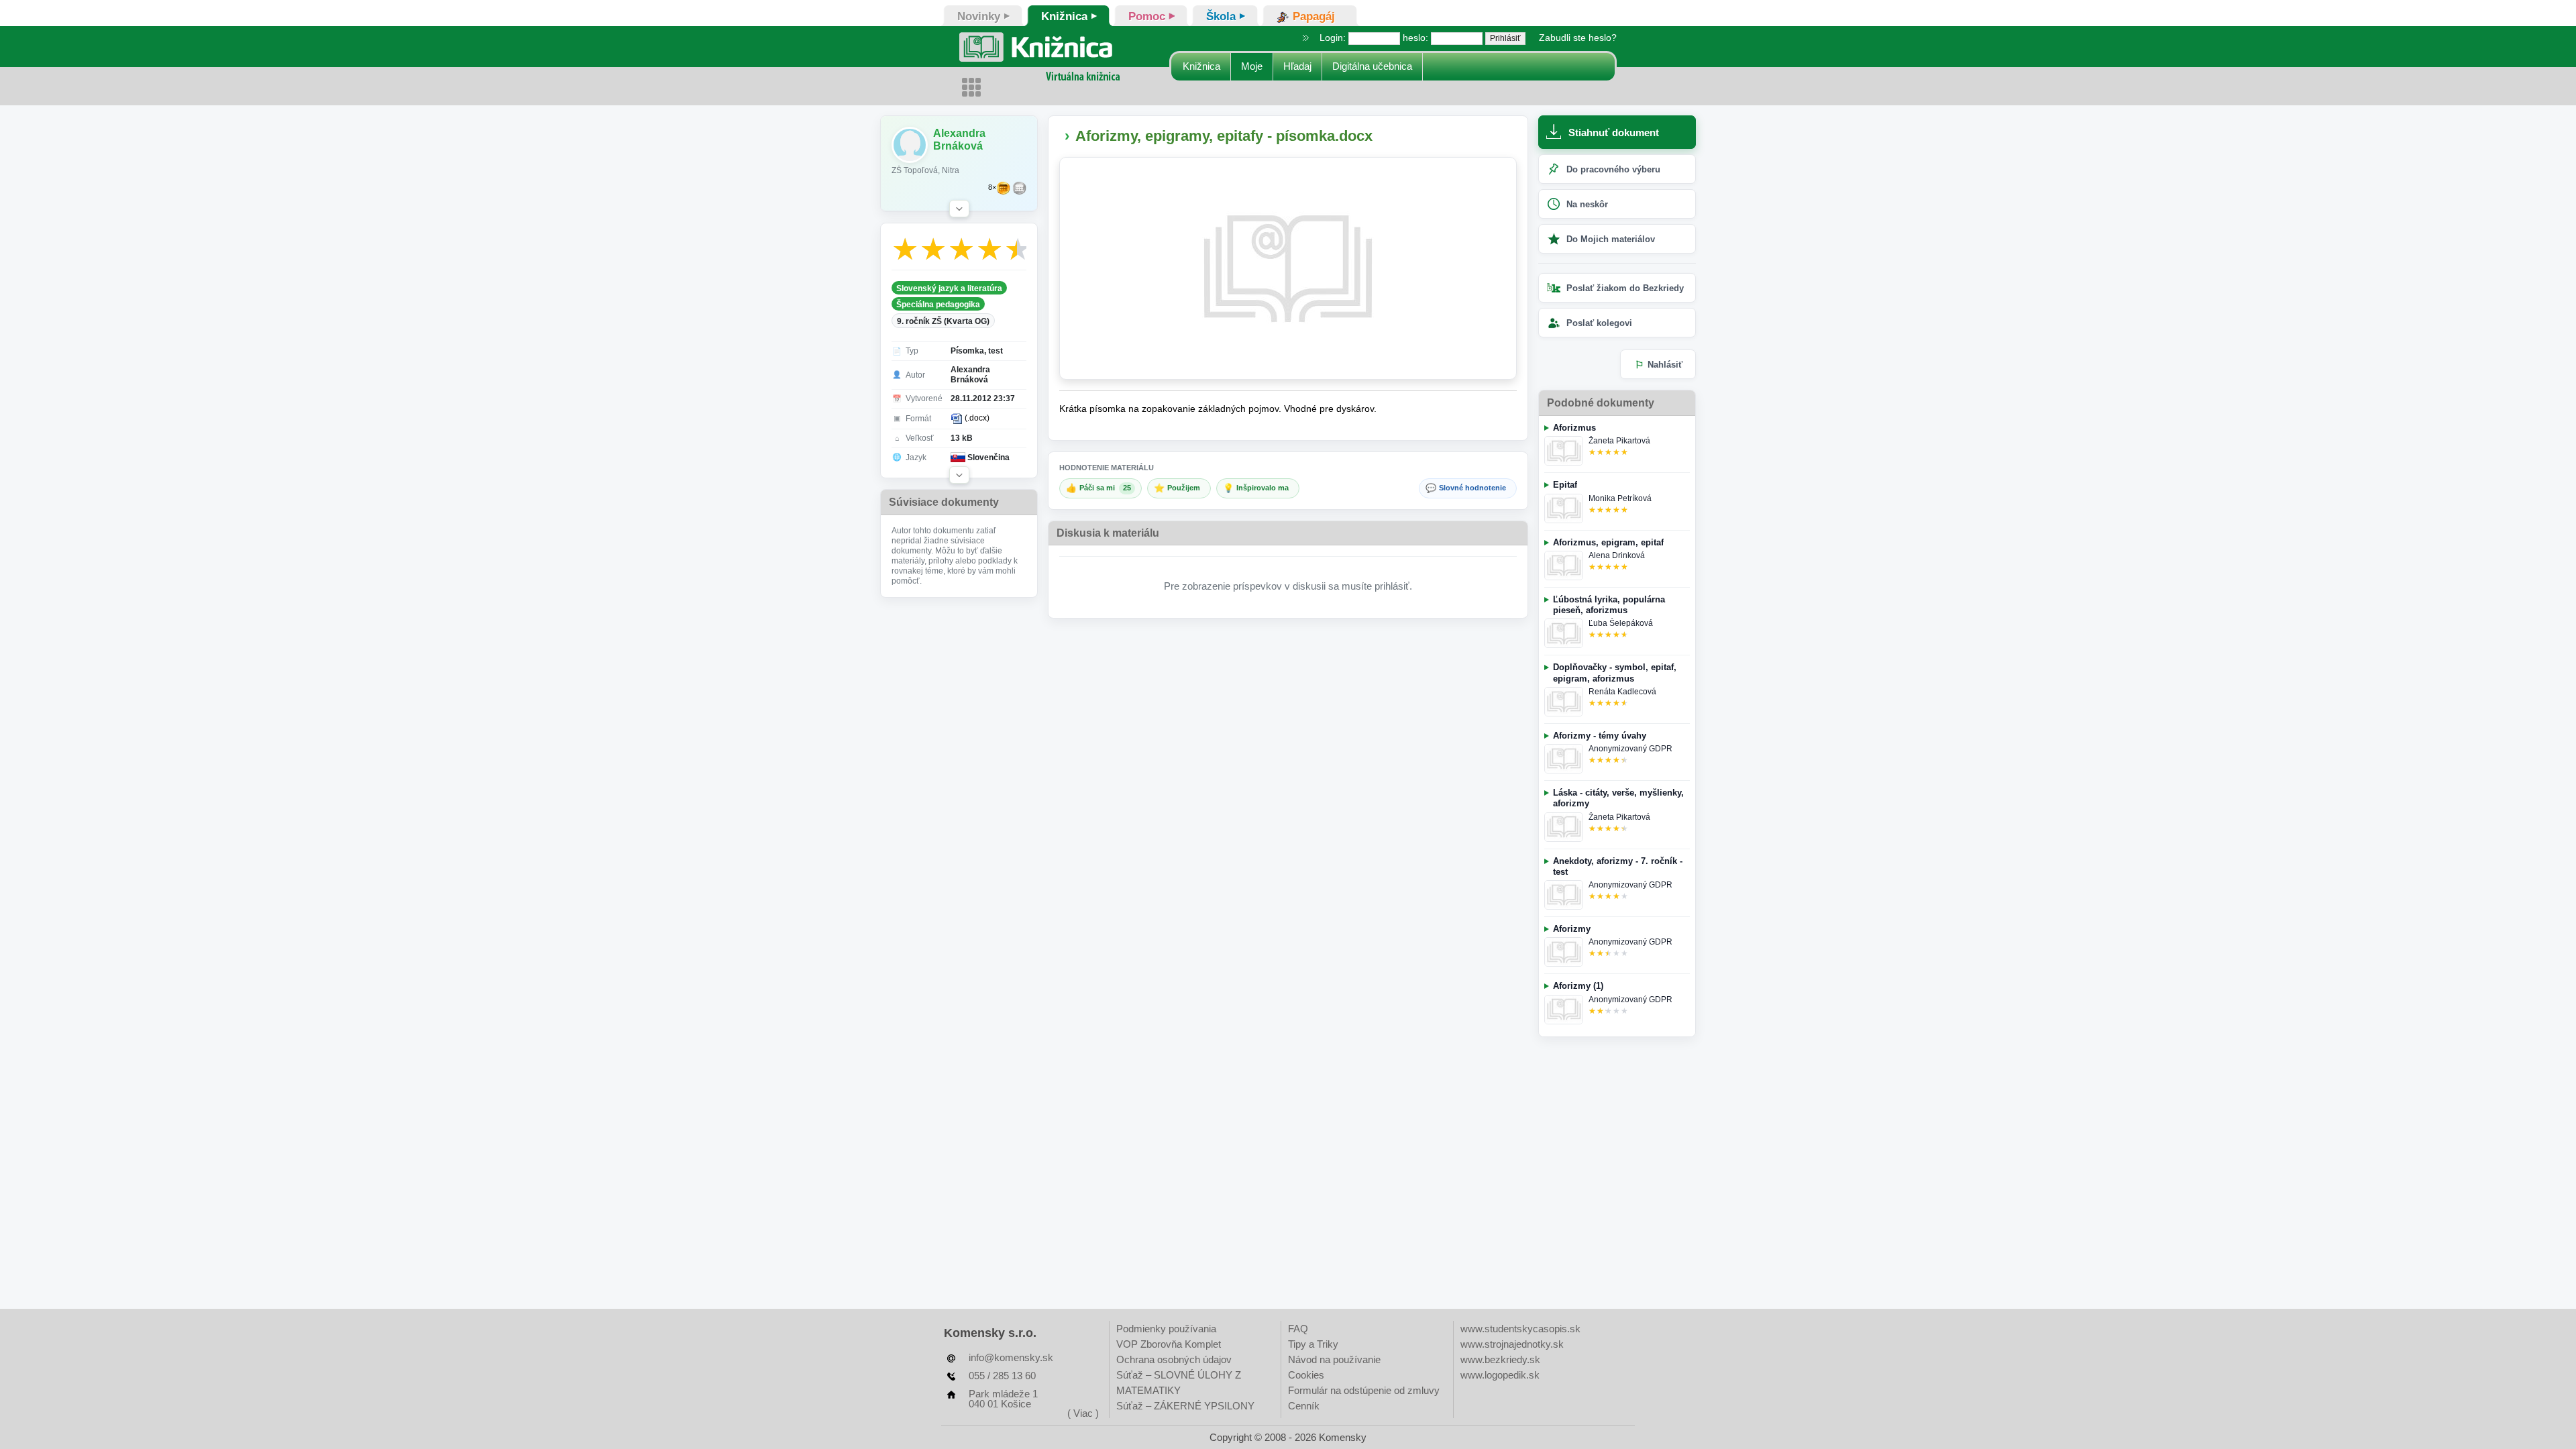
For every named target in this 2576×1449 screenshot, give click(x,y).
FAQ (1298, 1329)
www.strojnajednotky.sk (1512, 1344)
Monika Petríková (1620, 498)
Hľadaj (1297, 66)
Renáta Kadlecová (1622, 692)
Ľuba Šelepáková (1621, 623)
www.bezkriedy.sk (1500, 1359)
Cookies (1306, 1375)
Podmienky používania (1166, 1329)
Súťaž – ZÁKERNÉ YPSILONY (1185, 1406)
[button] (959, 209)
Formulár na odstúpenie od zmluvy (1364, 1390)
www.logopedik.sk (1500, 1375)
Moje (1252, 66)
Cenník (1304, 1406)
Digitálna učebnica (1372, 66)
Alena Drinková (1617, 555)
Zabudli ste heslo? (1578, 38)
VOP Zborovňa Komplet (1169, 1344)
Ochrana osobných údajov (1174, 1359)
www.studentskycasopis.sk (1520, 1329)
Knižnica (1201, 66)
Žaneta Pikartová (1619, 441)
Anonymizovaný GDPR (1630, 749)
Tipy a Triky (1313, 1344)
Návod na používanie (1334, 1359)
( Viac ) (1083, 1413)
